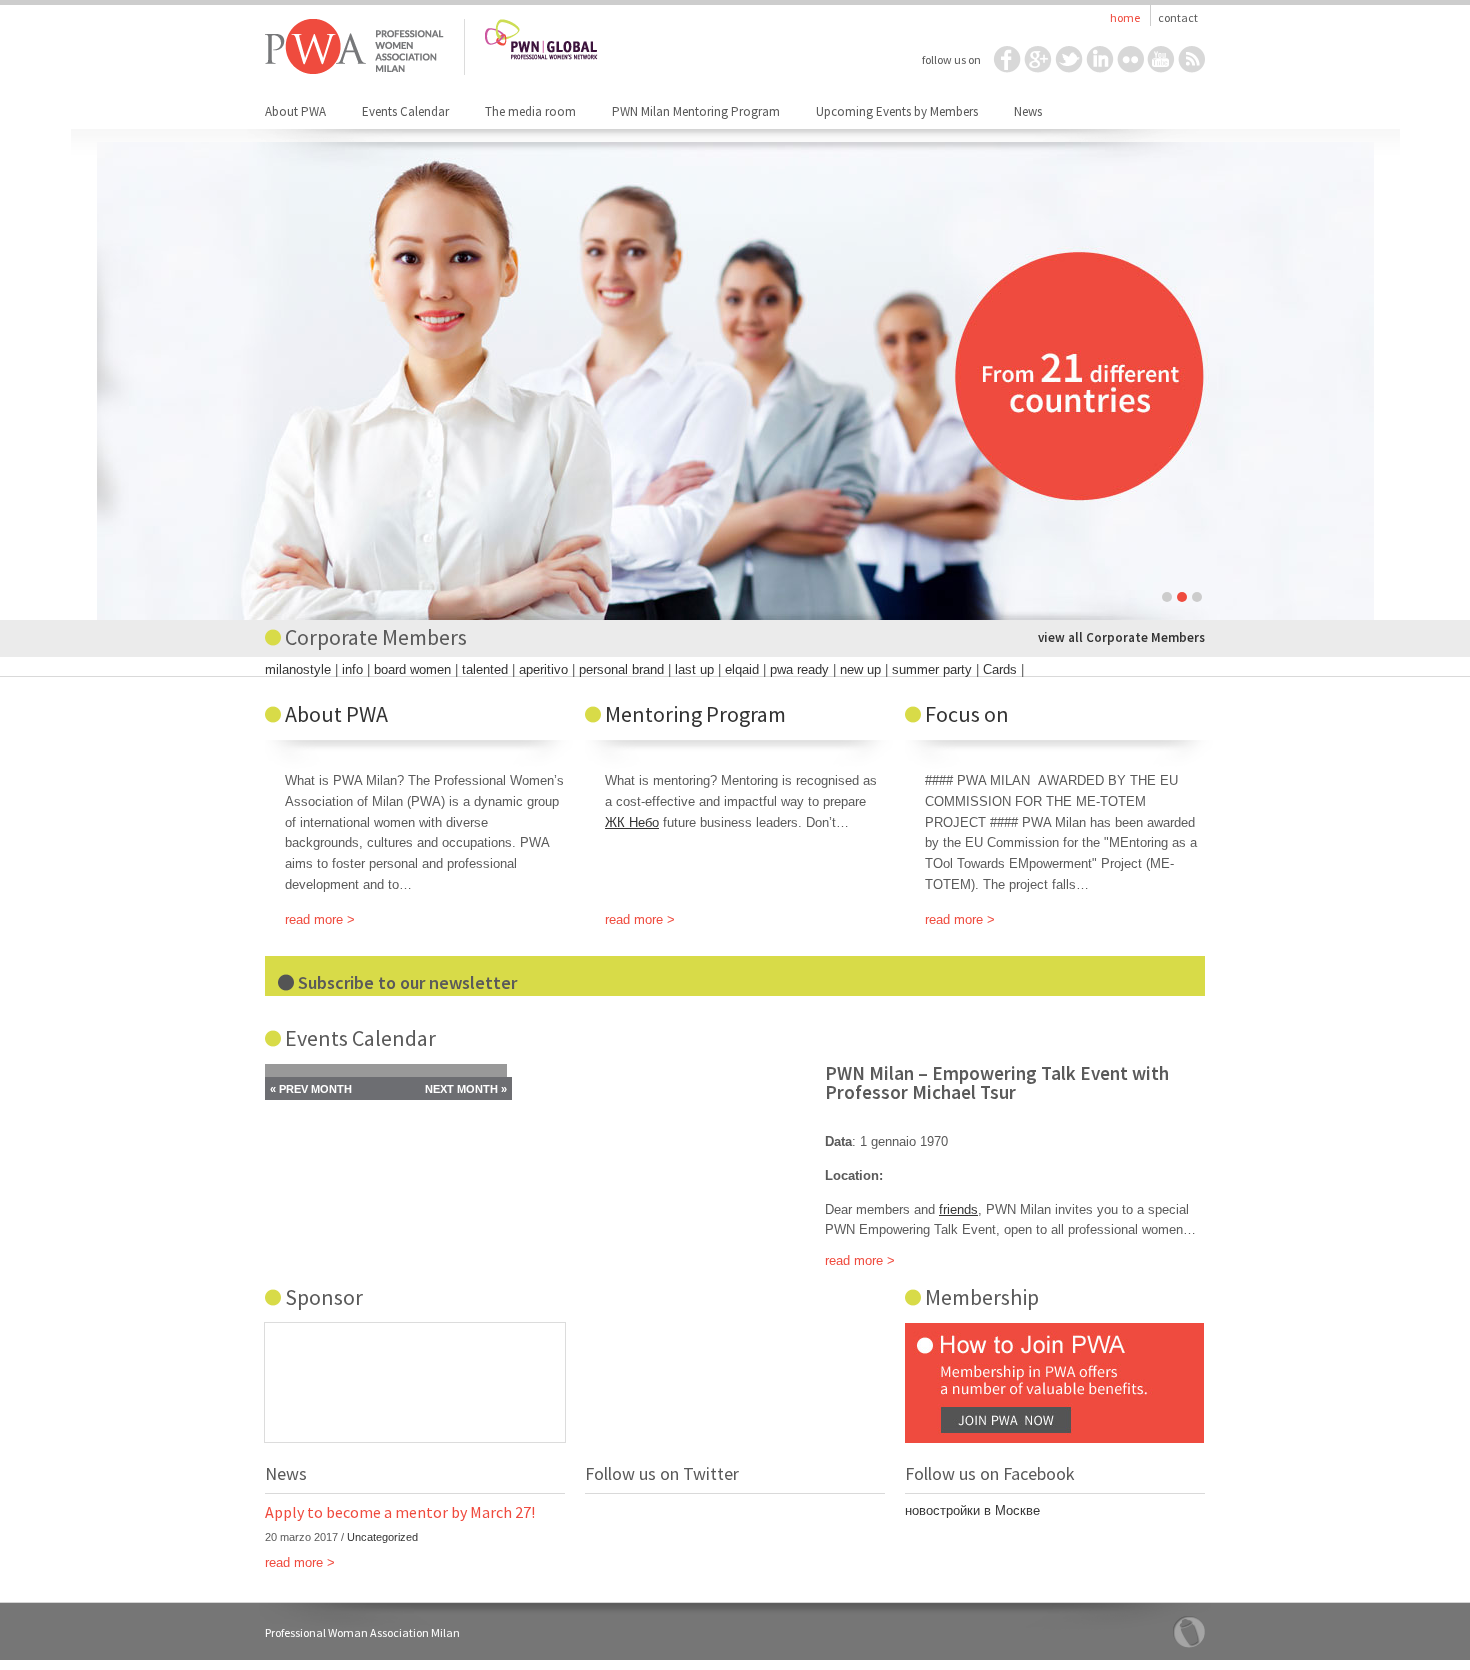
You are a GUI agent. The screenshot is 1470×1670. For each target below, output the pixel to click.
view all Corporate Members (1121, 637)
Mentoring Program (695, 714)
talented (485, 669)
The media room (530, 111)
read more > (320, 919)
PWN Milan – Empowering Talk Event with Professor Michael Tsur (997, 1082)
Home (1125, 17)
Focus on (967, 714)
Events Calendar (405, 111)
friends (958, 1209)
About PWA (295, 111)
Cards (1000, 669)
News (1028, 111)
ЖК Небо (632, 822)
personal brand (621, 669)
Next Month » (466, 1089)
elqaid (742, 669)
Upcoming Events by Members (897, 111)
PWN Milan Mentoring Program (696, 111)
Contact (1178, 17)
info (352, 669)
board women (412, 669)
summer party (932, 669)
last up (694, 669)
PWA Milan (354, 47)
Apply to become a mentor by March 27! (400, 1512)
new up (860, 669)
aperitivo (543, 669)
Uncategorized (382, 1537)
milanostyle (298, 669)
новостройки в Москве (972, 1510)
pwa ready (799, 669)
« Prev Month (311, 1089)
